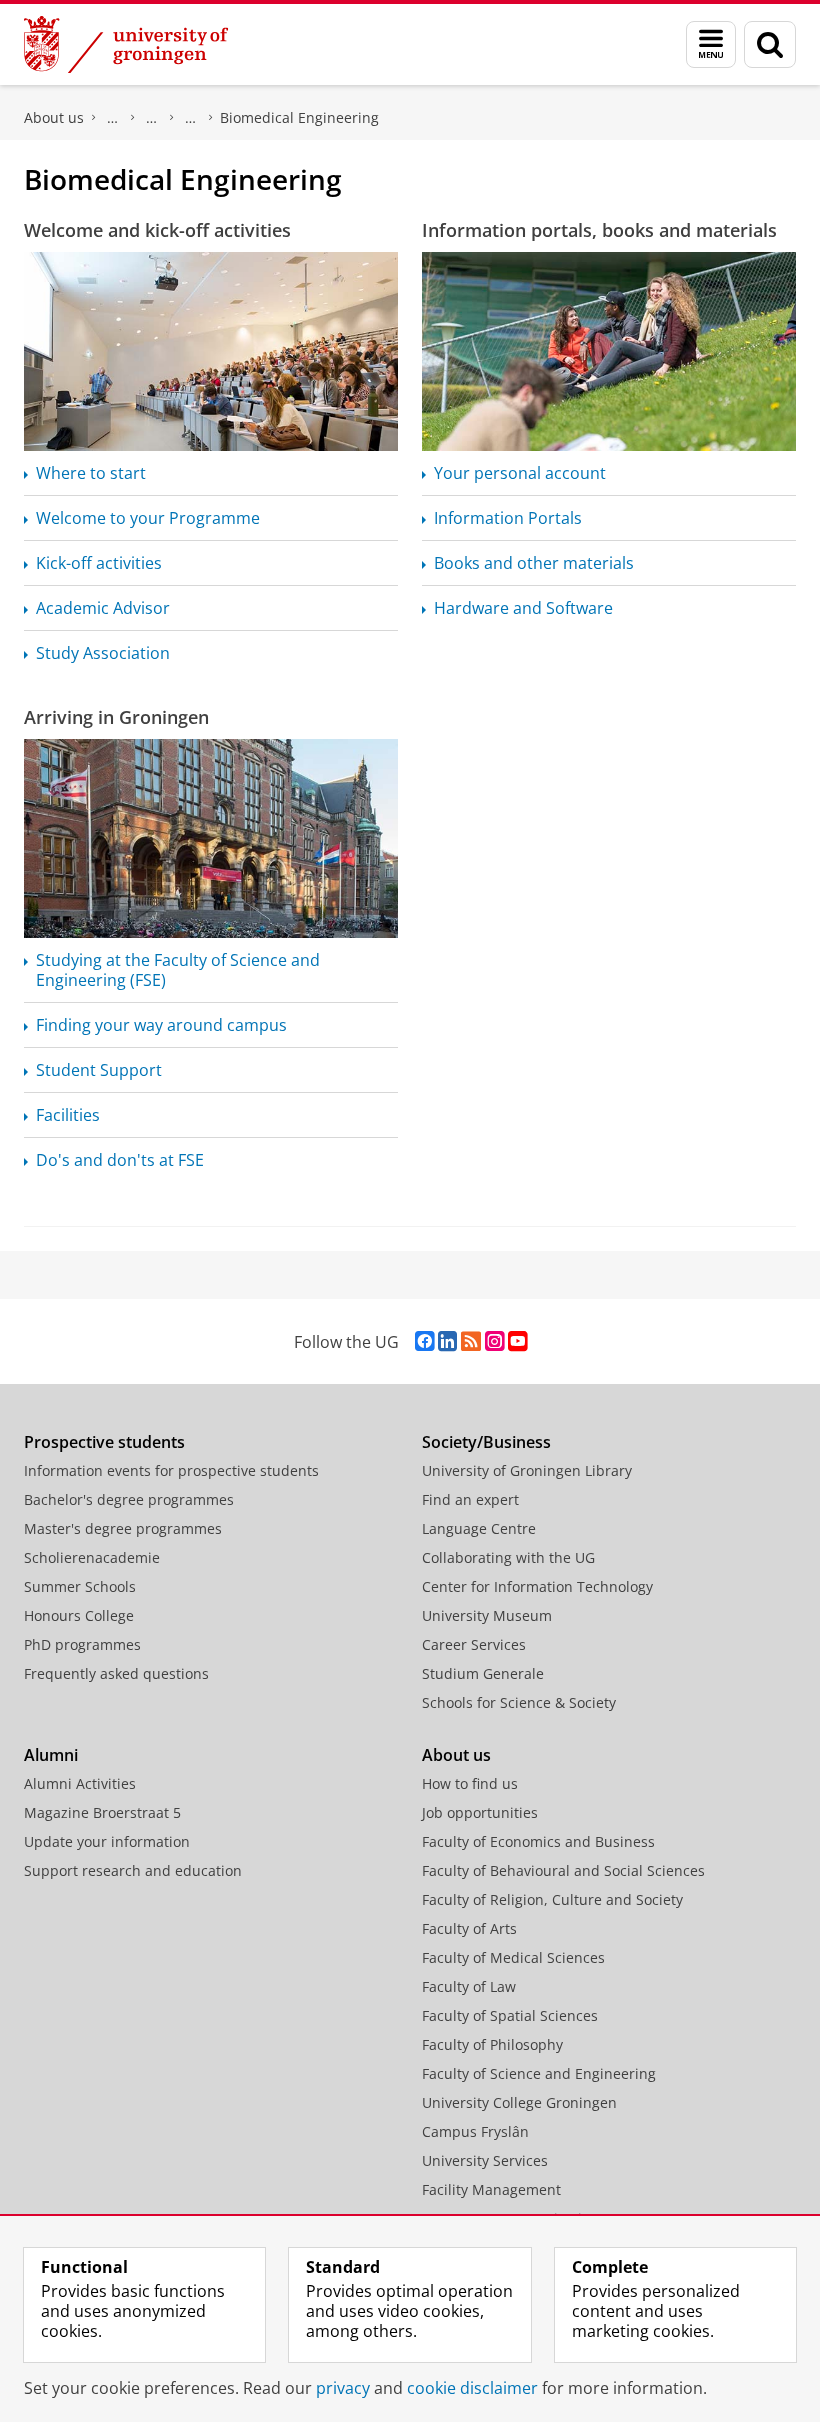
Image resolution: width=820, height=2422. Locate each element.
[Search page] (770, 44)
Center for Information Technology (537, 1586)
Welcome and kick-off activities (157, 230)
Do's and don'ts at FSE (120, 1160)
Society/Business (486, 1442)
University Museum (487, 1615)
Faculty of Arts (469, 1928)
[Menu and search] (711, 44)
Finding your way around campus (161, 1025)
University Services (485, 2160)
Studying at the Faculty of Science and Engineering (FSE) (178, 970)
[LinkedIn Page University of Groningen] (447, 1341)
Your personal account (520, 473)
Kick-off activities (99, 563)
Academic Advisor (103, 608)
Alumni (51, 1755)
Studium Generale (483, 1673)
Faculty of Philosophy (492, 2044)
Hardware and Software (523, 608)
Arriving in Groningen (116, 717)
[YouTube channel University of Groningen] (517, 1341)
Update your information (107, 1841)
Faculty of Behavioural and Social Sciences (563, 1870)
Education (152, 118)
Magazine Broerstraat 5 (102, 1812)
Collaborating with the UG (508, 1557)
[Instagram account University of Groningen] (494, 1341)
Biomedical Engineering (299, 117)
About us (54, 117)
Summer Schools (80, 1586)
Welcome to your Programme (148, 518)
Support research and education (133, 1870)
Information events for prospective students (171, 1470)
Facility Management (491, 2189)
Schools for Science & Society (519, 1702)
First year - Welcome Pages (191, 118)
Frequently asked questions (116, 1673)
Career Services (474, 1644)
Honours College (79, 1615)
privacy (343, 2388)
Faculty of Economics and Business (538, 1841)
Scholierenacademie (92, 1557)
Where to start (91, 473)
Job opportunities (480, 1812)
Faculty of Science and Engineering (113, 118)
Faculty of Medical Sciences (513, 1957)
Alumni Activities (80, 1783)
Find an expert (470, 1499)
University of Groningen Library (527, 1470)
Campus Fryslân (475, 2131)
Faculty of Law (469, 1986)
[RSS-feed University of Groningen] (471, 1341)
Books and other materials (534, 563)
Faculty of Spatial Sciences (510, 2015)
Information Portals (508, 518)
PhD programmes (82, 1644)
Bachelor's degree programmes (129, 1499)
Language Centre (479, 1528)
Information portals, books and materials (599, 230)
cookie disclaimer (472, 2388)
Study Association (103, 653)
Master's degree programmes (123, 1528)
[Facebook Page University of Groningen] (424, 1341)
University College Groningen (519, 2102)
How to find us (470, 1783)
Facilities (68, 1115)
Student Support (99, 1070)
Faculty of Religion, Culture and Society (552, 1899)
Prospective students (104, 1442)
